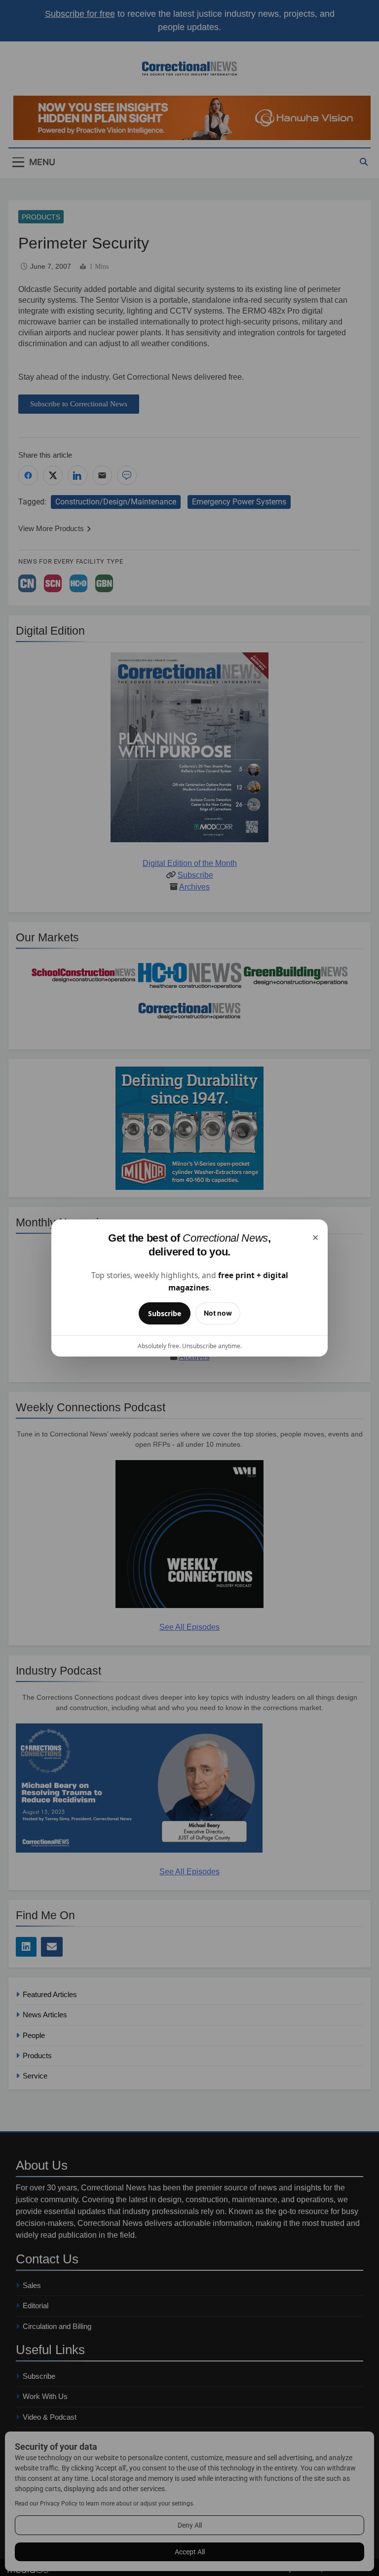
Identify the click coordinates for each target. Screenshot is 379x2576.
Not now (218, 1313)
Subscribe (165, 1313)
